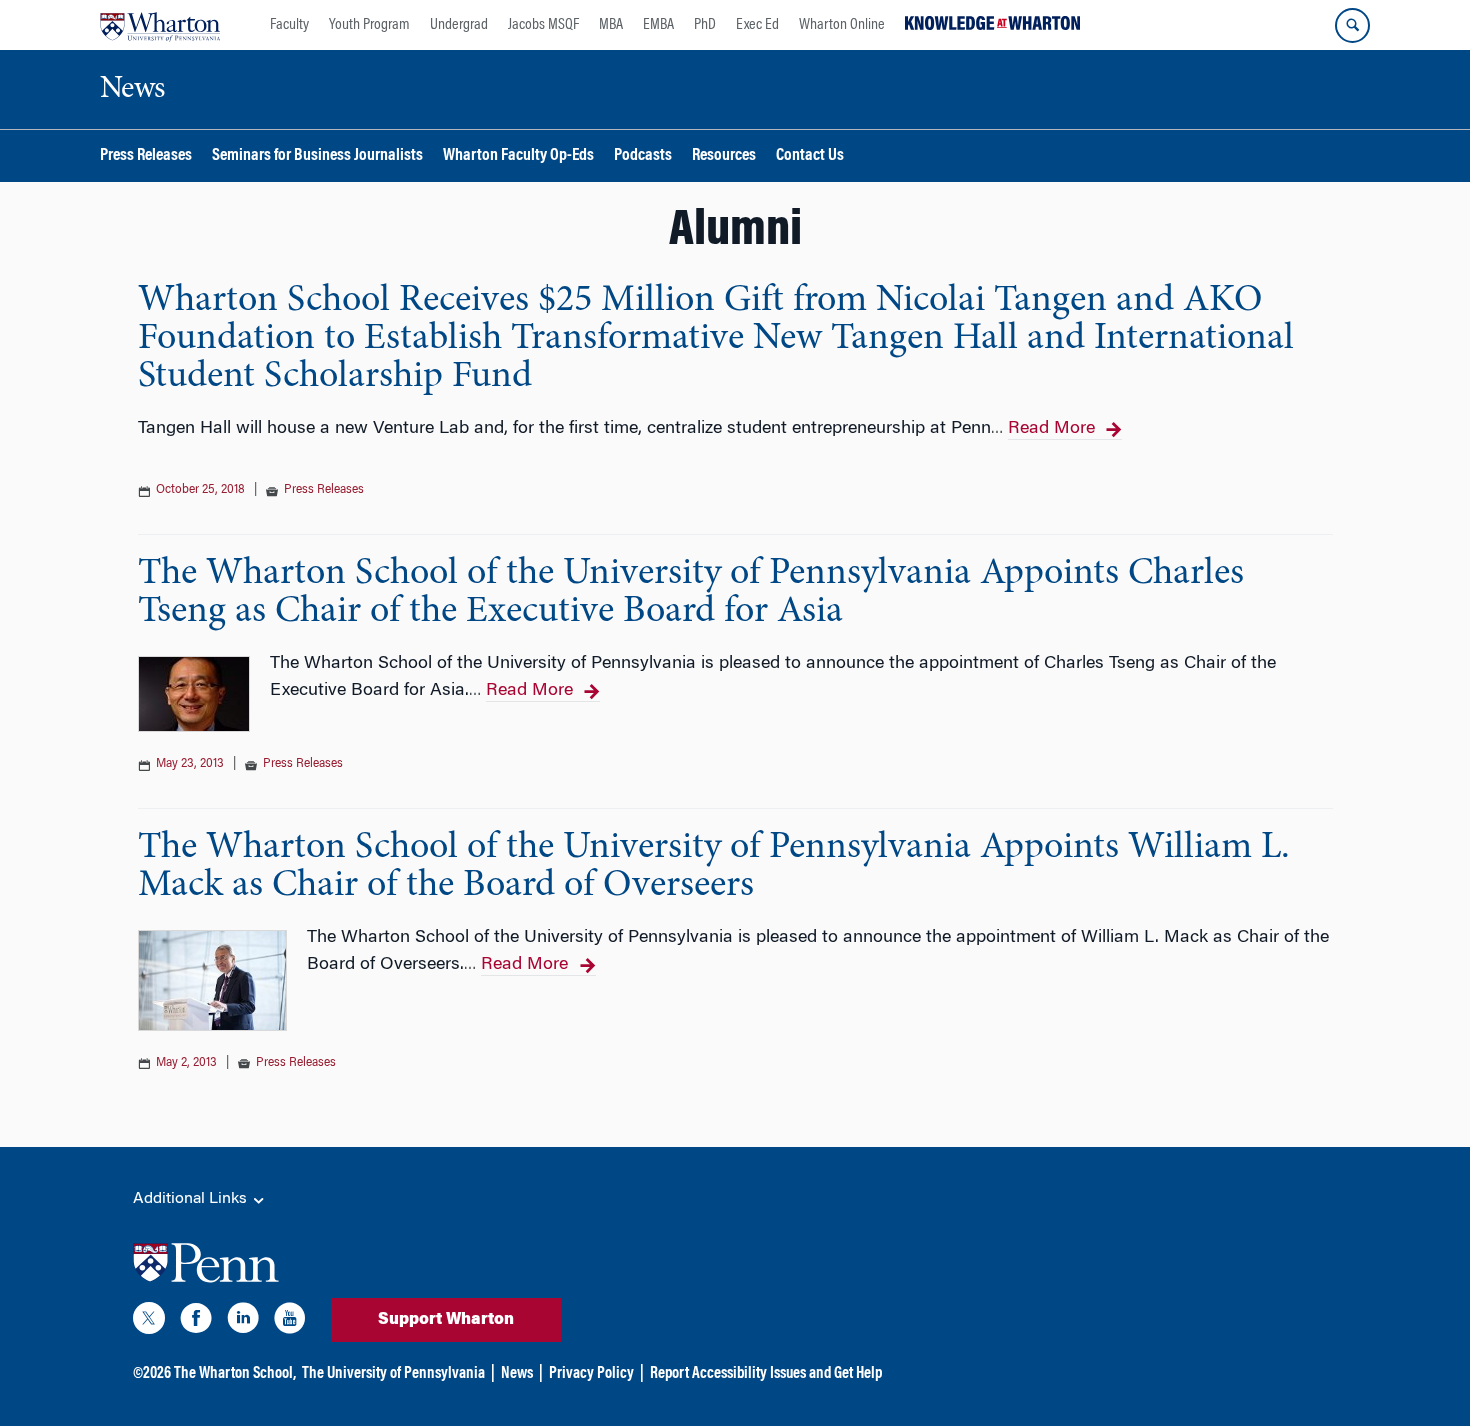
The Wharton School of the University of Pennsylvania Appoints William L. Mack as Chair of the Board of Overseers (714, 867)
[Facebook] (196, 1322)
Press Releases (146, 156)
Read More (1051, 429)
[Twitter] (149, 1322)
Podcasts (643, 156)
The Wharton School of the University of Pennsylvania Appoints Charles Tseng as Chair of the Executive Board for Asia (691, 593)
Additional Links (192, 1199)
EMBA (658, 25)
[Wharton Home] (160, 25)
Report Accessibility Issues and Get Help (766, 1374)
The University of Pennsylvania (393, 1374)
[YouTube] (290, 1322)
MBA (611, 25)
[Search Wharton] (1352, 25)
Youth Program (369, 25)
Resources (724, 156)
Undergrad (459, 25)
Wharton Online (842, 25)
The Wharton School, (235, 1374)
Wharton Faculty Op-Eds (518, 156)
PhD (705, 25)
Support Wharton (446, 1320)
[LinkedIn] (243, 1322)
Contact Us (810, 156)
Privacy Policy (591, 1374)
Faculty (289, 25)
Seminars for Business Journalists (317, 156)
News (517, 1374)
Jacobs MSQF (543, 25)
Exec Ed (757, 25)
